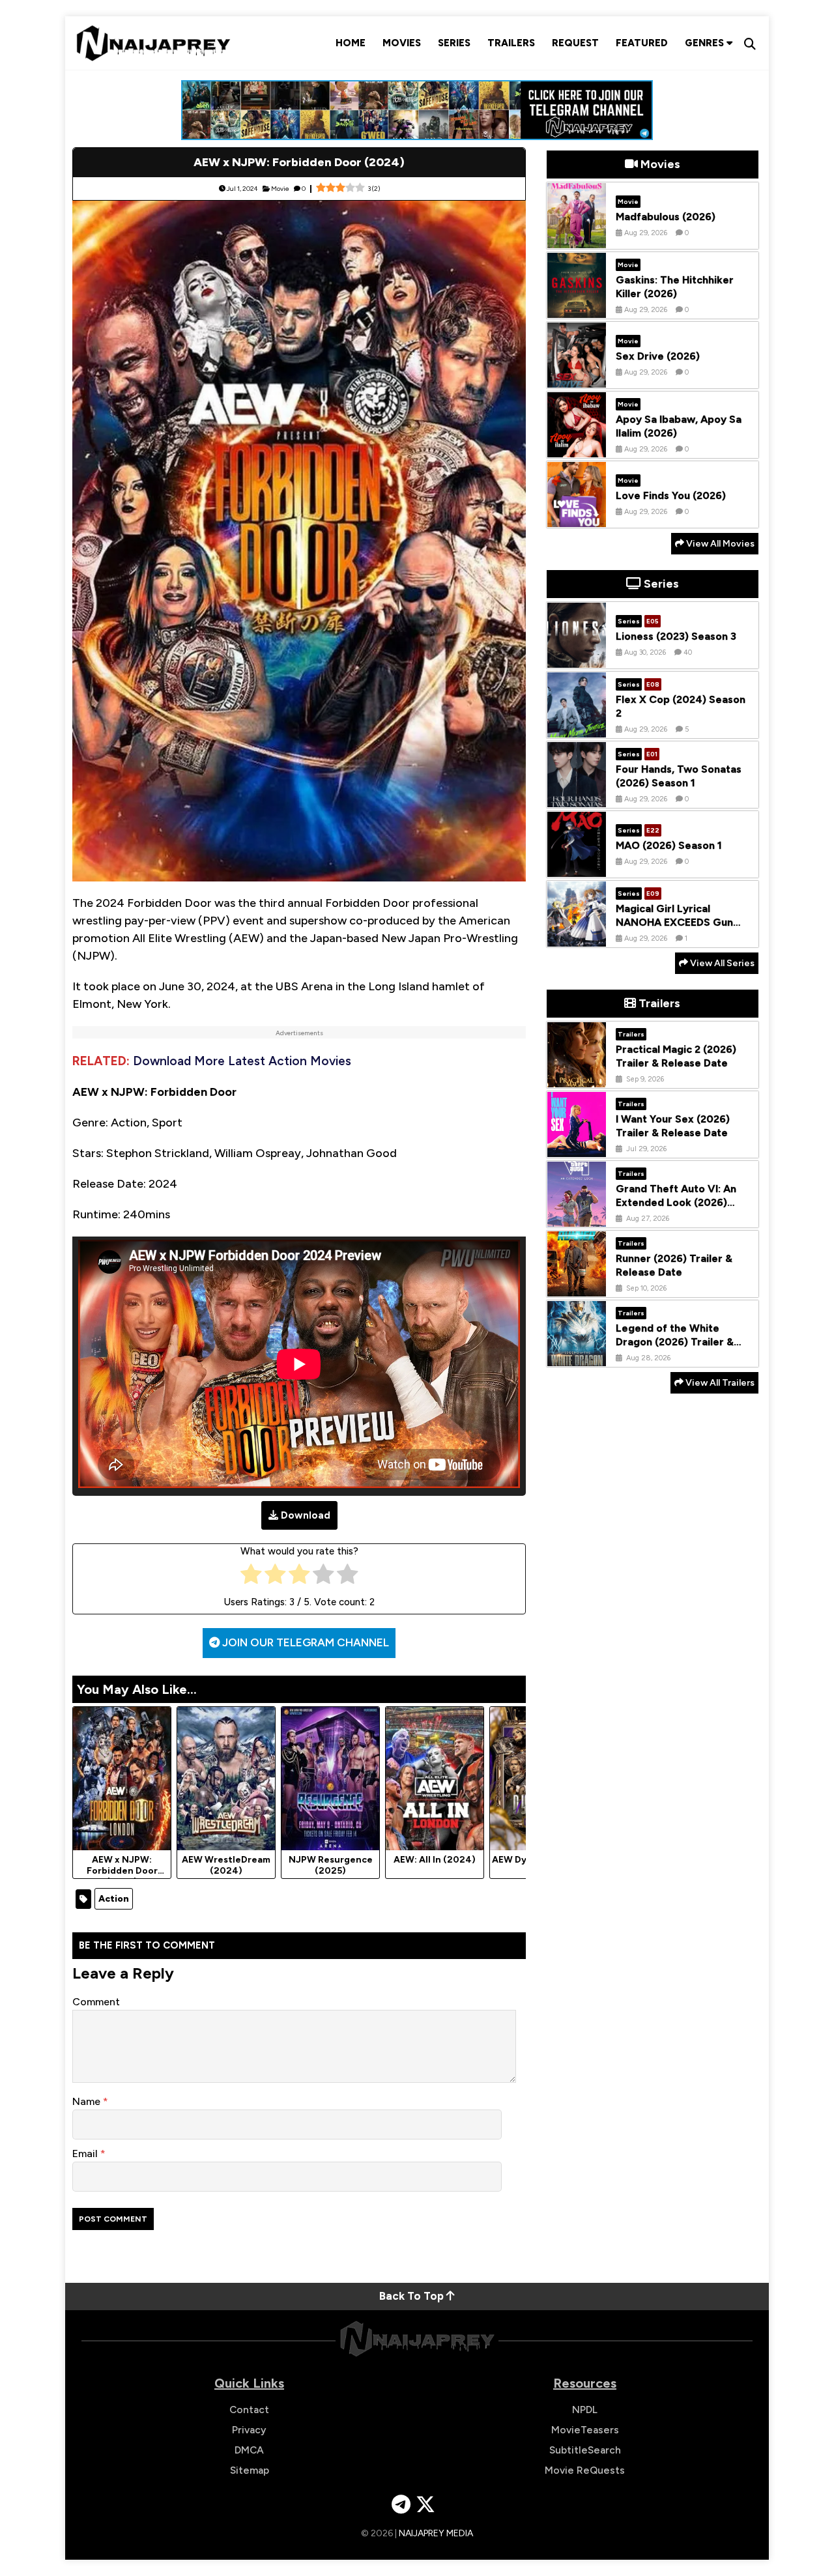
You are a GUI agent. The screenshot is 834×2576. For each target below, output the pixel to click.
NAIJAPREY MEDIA (436, 2533)
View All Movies (719, 544)
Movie (280, 189)
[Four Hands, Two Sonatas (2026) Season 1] (577, 797)
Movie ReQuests (585, 2470)
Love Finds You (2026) (671, 495)
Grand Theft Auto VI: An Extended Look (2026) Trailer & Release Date (676, 1202)
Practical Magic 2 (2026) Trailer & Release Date (676, 1056)
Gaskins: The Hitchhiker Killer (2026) (675, 287)
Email (86, 2154)
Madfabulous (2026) (666, 217)
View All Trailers (719, 1383)
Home (351, 43)
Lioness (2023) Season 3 (676, 636)
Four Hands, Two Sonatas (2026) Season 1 (679, 776)
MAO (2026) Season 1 (669, 845)
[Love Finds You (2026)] (577, 517)
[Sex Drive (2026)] (577, 378)
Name (88, 2101)
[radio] (251, 1577)
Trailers (511, 43)
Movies (402, 43)
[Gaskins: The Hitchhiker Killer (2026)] (577, 308)
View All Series (721, 963)
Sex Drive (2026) (658, 356)
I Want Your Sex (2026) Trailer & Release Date (673, 1126)
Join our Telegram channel (304, 1642)
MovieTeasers (585, 2430)
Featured (642, 43)
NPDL (585, 2410)
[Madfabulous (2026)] (577, 238)
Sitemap (250, 2470)
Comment (96, 2002)
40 (688, 652)
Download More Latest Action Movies (242, 1061)
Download (306, 1515)
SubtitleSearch (585, 2450)
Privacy (249, 2430)
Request (575, 43)
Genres (706, 43)
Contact (249, 2410)
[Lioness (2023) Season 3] (577, 658)
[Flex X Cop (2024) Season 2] (577, 728)
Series (454, 43)
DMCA (249, 2450)
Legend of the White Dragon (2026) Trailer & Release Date (675, 1342)
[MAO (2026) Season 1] (577, 867)
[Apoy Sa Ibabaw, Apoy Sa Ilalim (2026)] (577, 448)
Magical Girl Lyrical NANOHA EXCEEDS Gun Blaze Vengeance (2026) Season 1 (677, 929)
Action (114, 1899)
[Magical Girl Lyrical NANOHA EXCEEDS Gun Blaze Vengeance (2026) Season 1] (577, 937)
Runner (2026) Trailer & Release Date (674, 1265)
